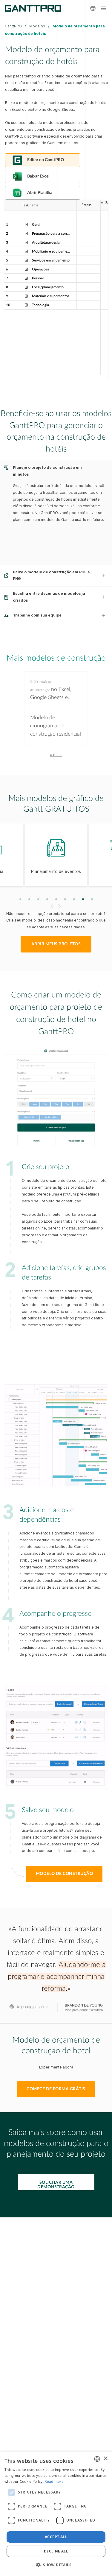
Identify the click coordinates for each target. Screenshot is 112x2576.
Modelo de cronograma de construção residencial (56, 726)
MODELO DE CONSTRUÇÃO (65, 1874)
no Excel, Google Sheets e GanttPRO (51, 691)
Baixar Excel (38, 176)
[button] (56, 2565)
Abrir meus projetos (56, 944)
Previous (51, 906)
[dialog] (56, 2514)
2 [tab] (29, 899)
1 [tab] (20, 899)
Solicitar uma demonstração (56, 2185)
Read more (54, 2481)
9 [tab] (92, 899)
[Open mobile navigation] (104, 8)
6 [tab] (65, 899)
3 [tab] (38, 899)
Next (60, 906)
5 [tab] (56, 899)
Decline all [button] (56, 2551)
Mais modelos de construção (56, 658)
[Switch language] (93, 8)
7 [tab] (74, 899)
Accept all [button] (56, 2537)
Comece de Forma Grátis (56, 2089)
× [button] (105, 2459)
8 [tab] (83, 899)
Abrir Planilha (40, 193)
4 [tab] (47, 899)
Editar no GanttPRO (46, 160)
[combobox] (97, 2459)
